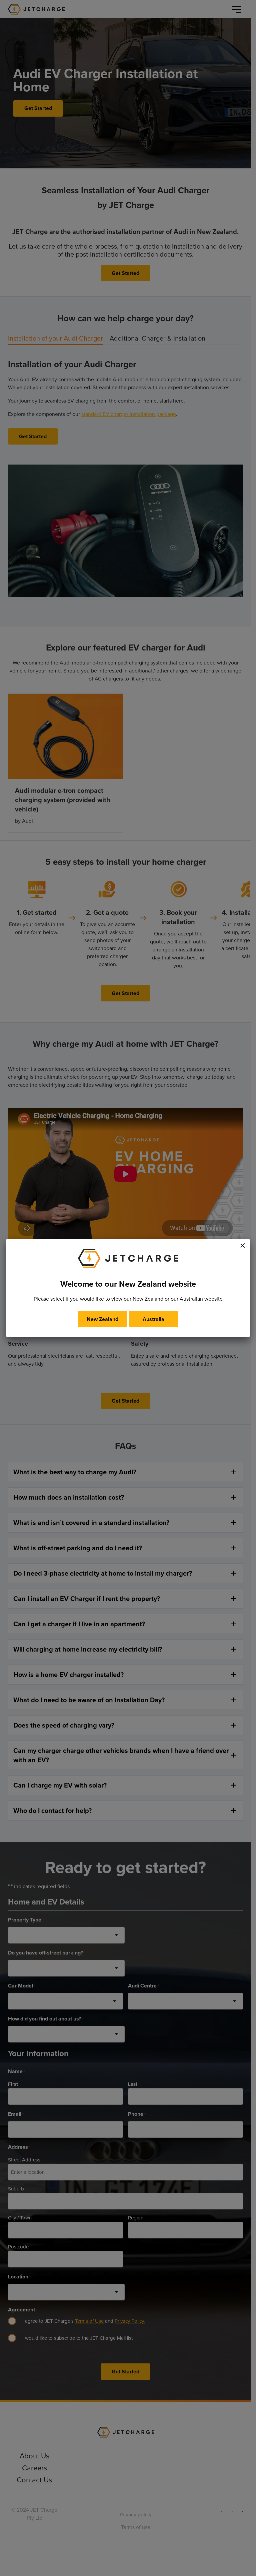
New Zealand (102, 1319)
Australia (153, 1319)
